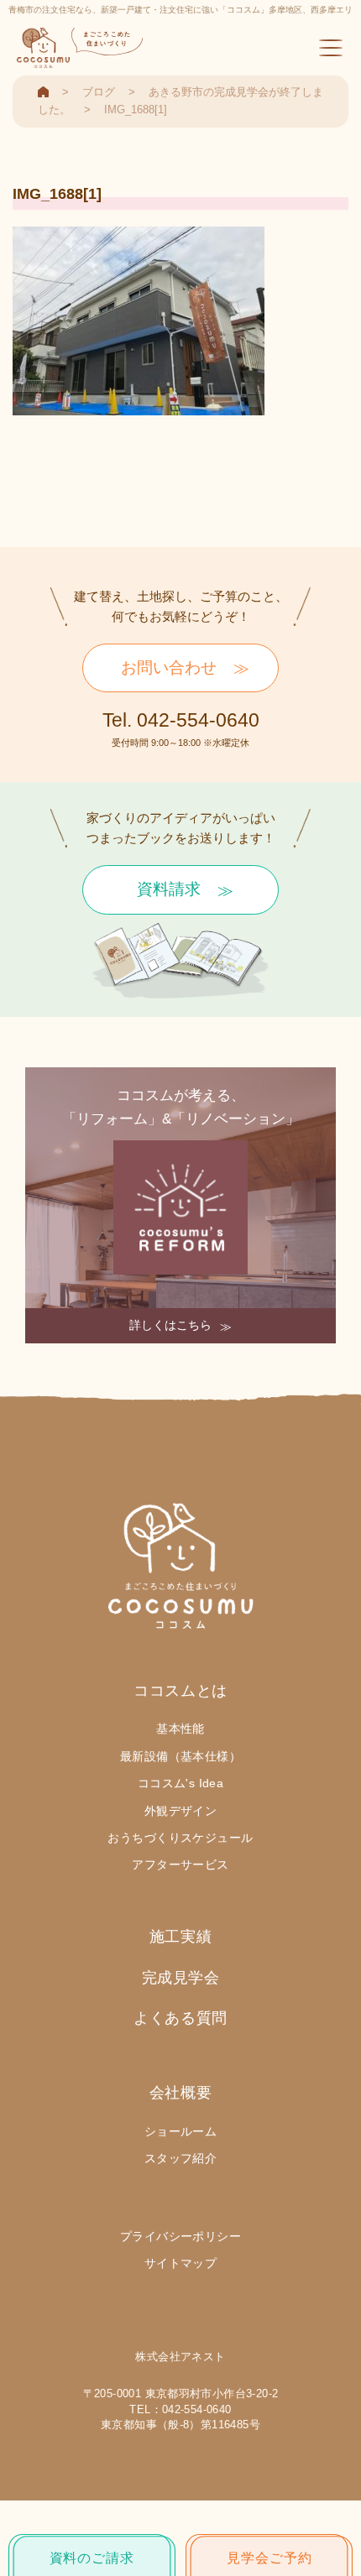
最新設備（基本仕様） (180, 1756)
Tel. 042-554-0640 (181, 720)
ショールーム (181, 2131)
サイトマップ (181, 2263)
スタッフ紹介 (181, 2158)
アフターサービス (180, 1864)
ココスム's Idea (181, 1783)
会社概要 (180, 2093)
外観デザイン (181, 1811)
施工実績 (180, 1937)
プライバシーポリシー (180, 2236)
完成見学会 (181, 1978)
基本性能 (180, 1729)
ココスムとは (180, 1691)
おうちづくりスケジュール (180, 1838)
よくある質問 (180, 2018)
